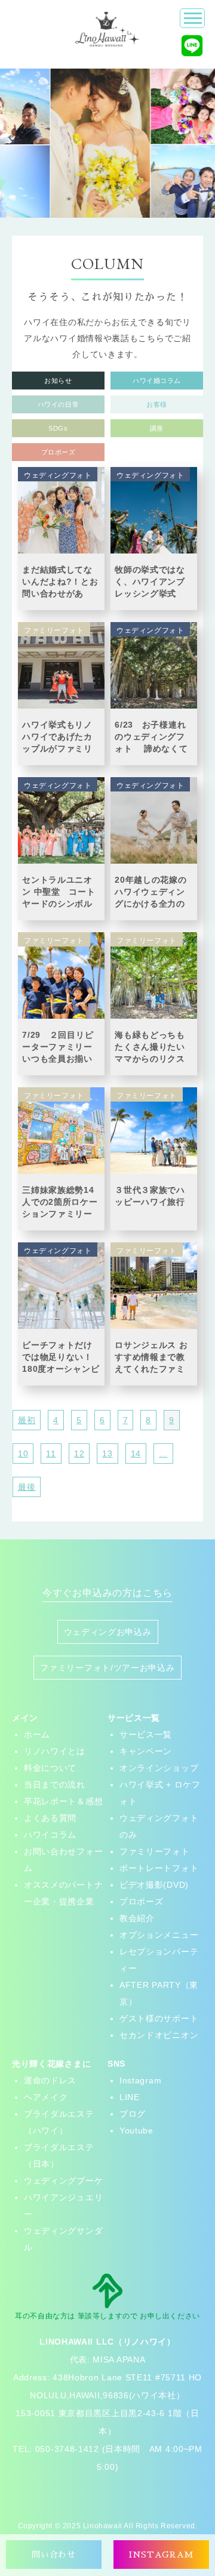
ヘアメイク (46, 2097)
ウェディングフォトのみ (159, 1826)
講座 (157, 428)
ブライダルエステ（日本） (59, 2156)
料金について (50, 1768)
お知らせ (58, 381)
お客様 (157, 404)
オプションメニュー (159, 1935)
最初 (27, 1420)
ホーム (37, 1734)
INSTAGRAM (161, 2555)
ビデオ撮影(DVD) (154, 1885)
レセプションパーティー (159, 1960)
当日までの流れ (55, 1785)
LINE (130, 2097)
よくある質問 (50, 1818)
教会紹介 (137, 1918)
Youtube (136, 2130)
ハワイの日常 (58, 404)
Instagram (140, 2080)
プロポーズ (59, 452)
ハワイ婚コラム (157, 381)
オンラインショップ (159, 1768)
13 (107, 1454)
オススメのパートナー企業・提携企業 (63, 1893)
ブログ (133, 2114)
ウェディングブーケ (63, 2181)
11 (51, 1454)
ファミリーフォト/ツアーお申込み (107, 1668)
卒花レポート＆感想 (63, 1801)
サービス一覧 (146, 1734)
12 (79, 1454)
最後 (27, 1487)
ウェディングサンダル (63, 2239)
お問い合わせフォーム (63, 1860)
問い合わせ (54, 2555)
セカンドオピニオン (159, 2035)
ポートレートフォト (159, 1868)
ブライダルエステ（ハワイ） (59, 2122)
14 (136, 1454)
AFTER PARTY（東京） (159, 1993)
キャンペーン (146, 1751)
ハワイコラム (50, 1835)
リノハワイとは (55, 1751)
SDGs (58, 428)
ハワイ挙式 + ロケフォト (160, 1793)
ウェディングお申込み (108, 1632)
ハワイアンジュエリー (63, 2206)
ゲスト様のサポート (159, 2018)
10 (23, 1454)
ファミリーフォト (155, 1851)
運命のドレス (50, 2080)
